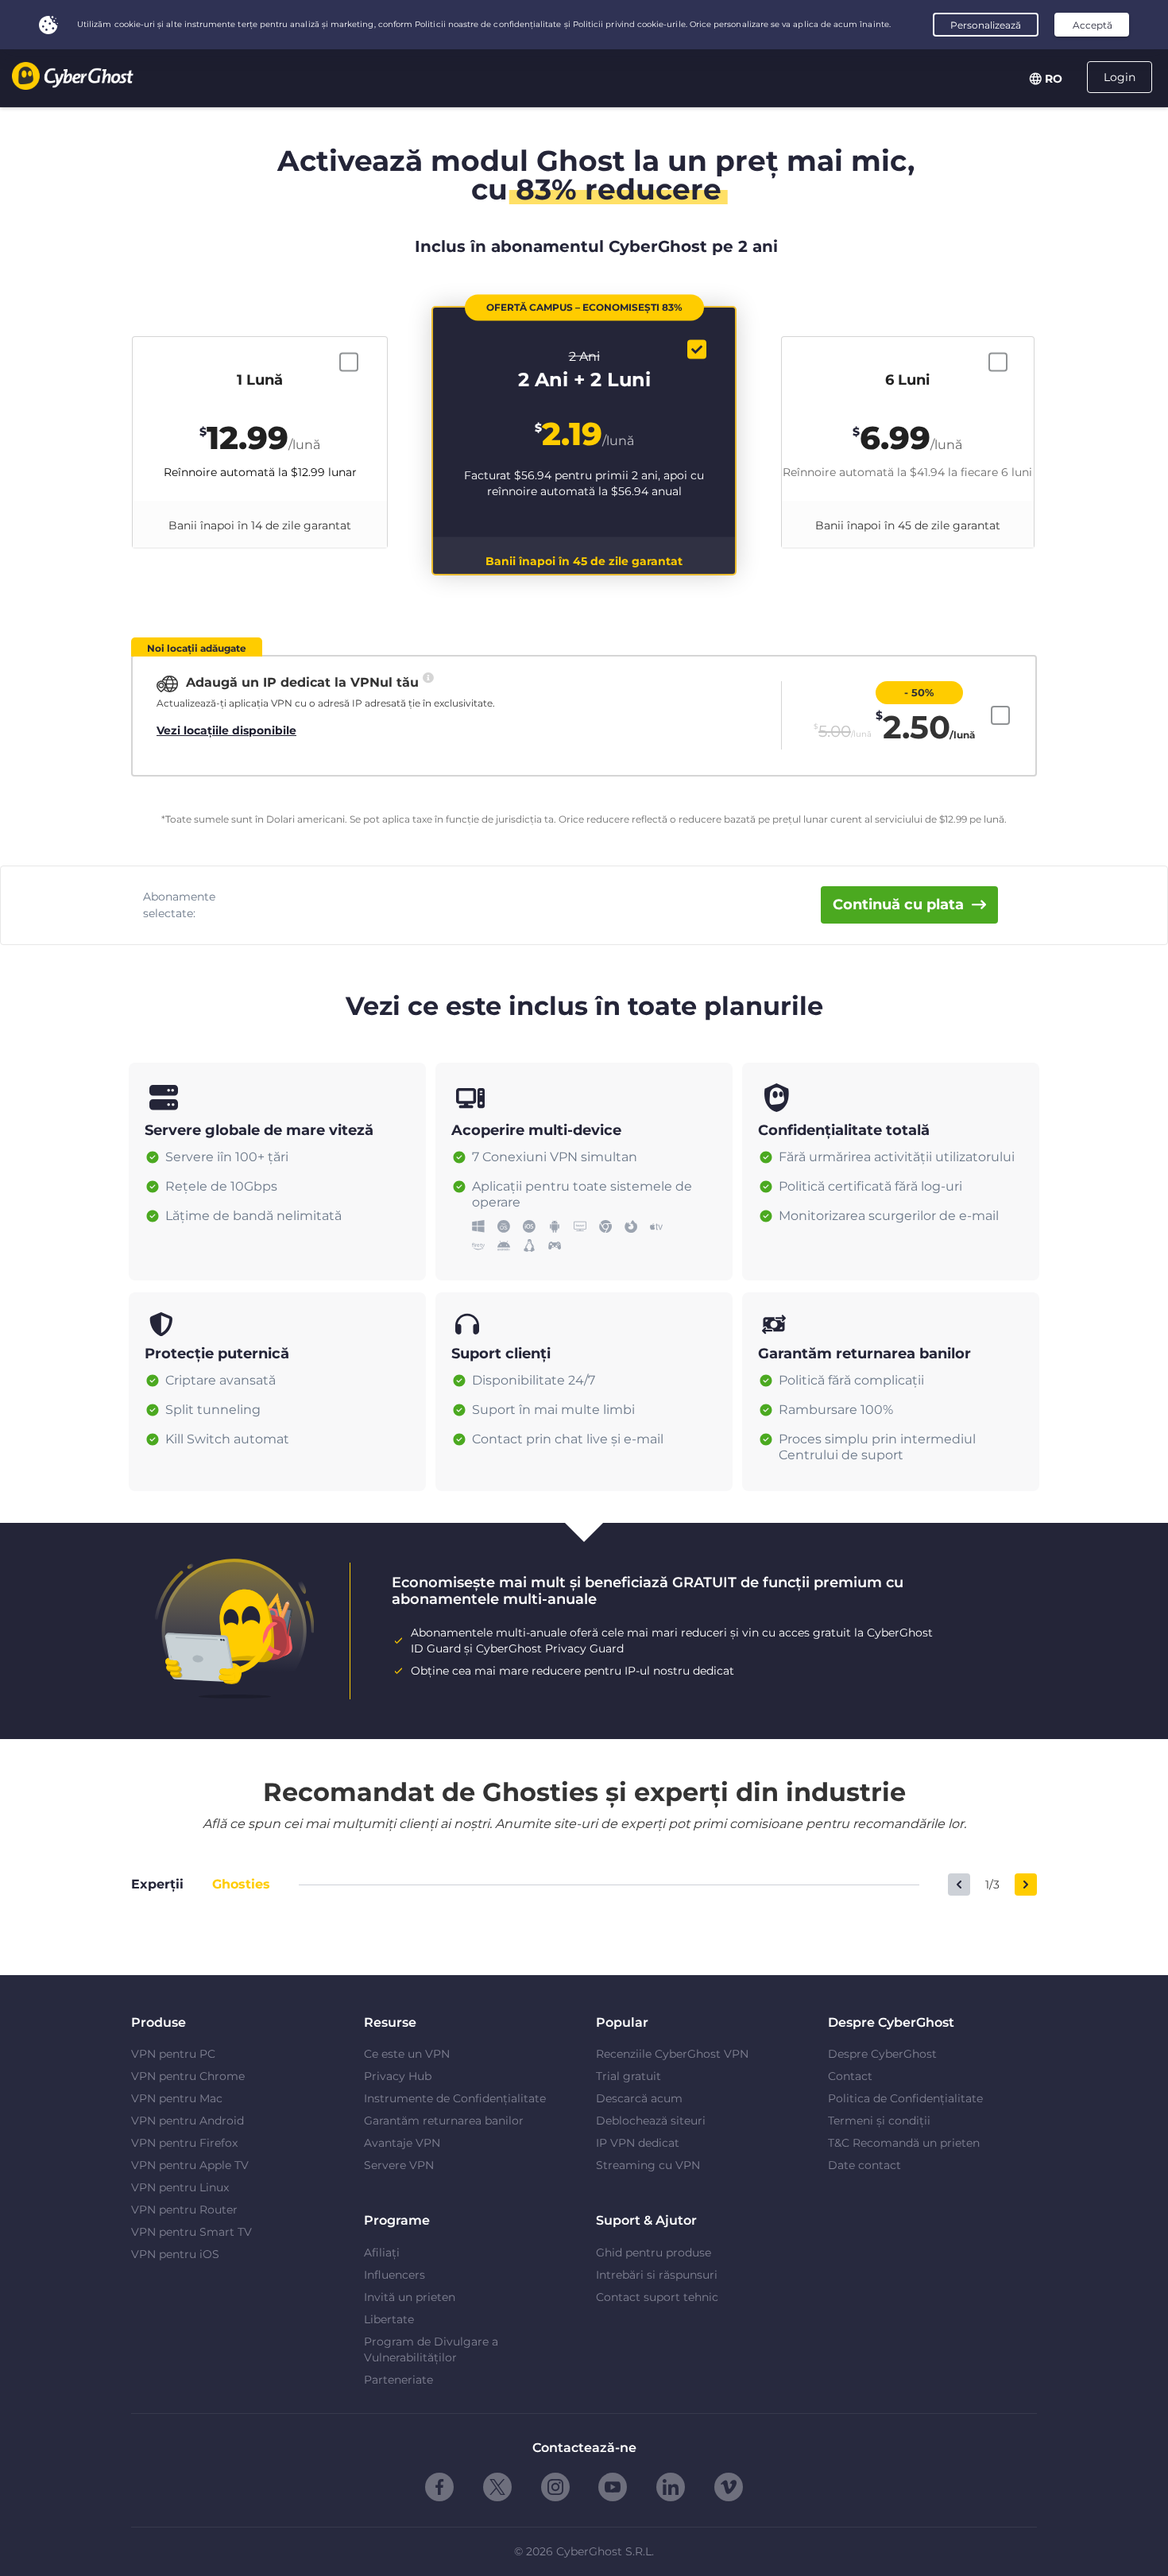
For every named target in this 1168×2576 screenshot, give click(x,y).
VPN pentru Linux (180, 2187)
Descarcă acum (639, 2098)
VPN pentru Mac (177, 2098)
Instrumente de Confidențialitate (455, 2098)
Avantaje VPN (402, 2143)
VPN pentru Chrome (188, 2076)
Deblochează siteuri (651, 2121)
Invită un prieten (410, 2297)
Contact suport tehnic (657, 2297)
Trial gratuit (628, 2076)
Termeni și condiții (879, 2121)
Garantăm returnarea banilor (444, 2121)
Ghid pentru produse (654, 2253)
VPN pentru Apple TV (190, 2165)
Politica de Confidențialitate (905, 2098)
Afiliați (382, 2253)
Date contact (864, 2165)
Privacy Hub (398, 2076)
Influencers (394, 2275)
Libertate (389, 2319)
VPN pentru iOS (175, 2254)
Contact (850, 2076)
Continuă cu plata (898, 905)
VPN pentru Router (184, 2210)
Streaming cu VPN (648, 2165)
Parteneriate (398, 2380)
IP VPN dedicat (638, 2143)
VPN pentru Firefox (184, 2143)
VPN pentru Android (188, 2121)
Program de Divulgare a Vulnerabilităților (431, 2349)
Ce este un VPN (407, 2054)
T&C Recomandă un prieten (904, 2143)
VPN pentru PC (173, 2054)
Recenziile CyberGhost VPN (672, 2054)
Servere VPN (399, 2165)
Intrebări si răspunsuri (657, 2275)
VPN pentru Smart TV (191, 2232)
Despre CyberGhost (882, 2054)
